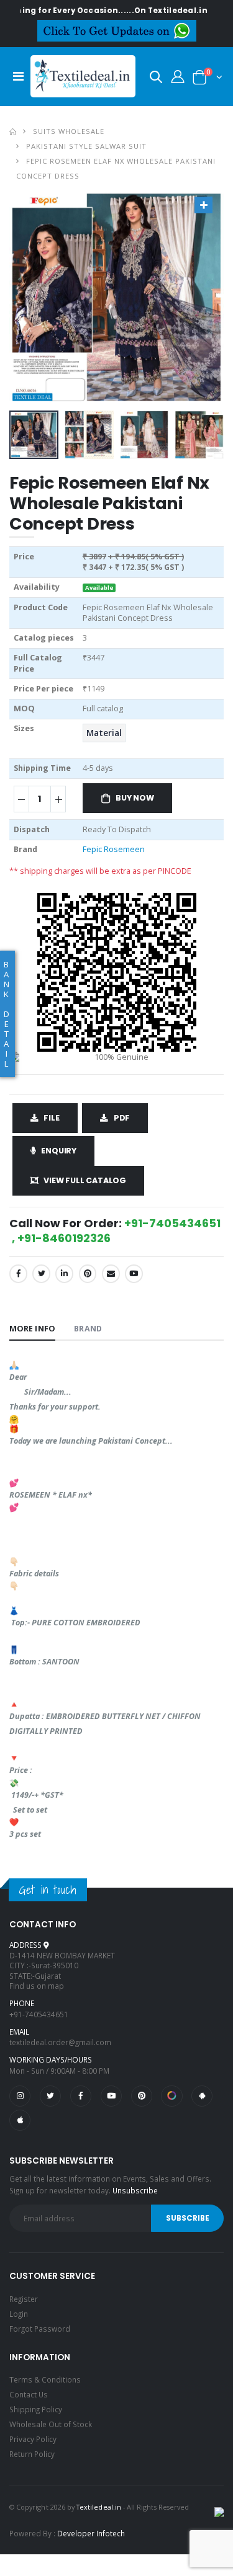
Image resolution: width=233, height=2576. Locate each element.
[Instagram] (20, 2096)
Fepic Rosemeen (114, 849)
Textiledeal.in (99, 2507)
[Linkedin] (64, 1273)
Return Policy (32, 2454)
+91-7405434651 (39, 2014)
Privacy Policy (33, 2439)
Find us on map (37, 1986)
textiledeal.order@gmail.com (60, 2042)
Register (24, 2299)
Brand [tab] (88, 1329)
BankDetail (7, 1014)
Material (104, 733)
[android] (202, 2096)
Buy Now (135, 798)
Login (19, 2314)
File (51, 1118)
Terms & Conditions (45, 2379)
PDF (122, 1118)
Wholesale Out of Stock (51, 2424)
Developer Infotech (91, 2533)
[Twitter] (41, 1273)
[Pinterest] (88, 1273)
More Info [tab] (32, 1329)
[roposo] (171, 2096)
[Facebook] (18, 1273)
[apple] (20, 2120)
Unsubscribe (135, 2190)
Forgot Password (40, 2329)
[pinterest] (142, 2096)
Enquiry (59, 1151)
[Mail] (111, 1273)
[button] (156, 79)
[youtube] (134, 1273)
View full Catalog (85, 1180)
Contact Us (29, 2394)
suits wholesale (69, 131)
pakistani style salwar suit (86, 146)
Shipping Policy (36, 2409)
